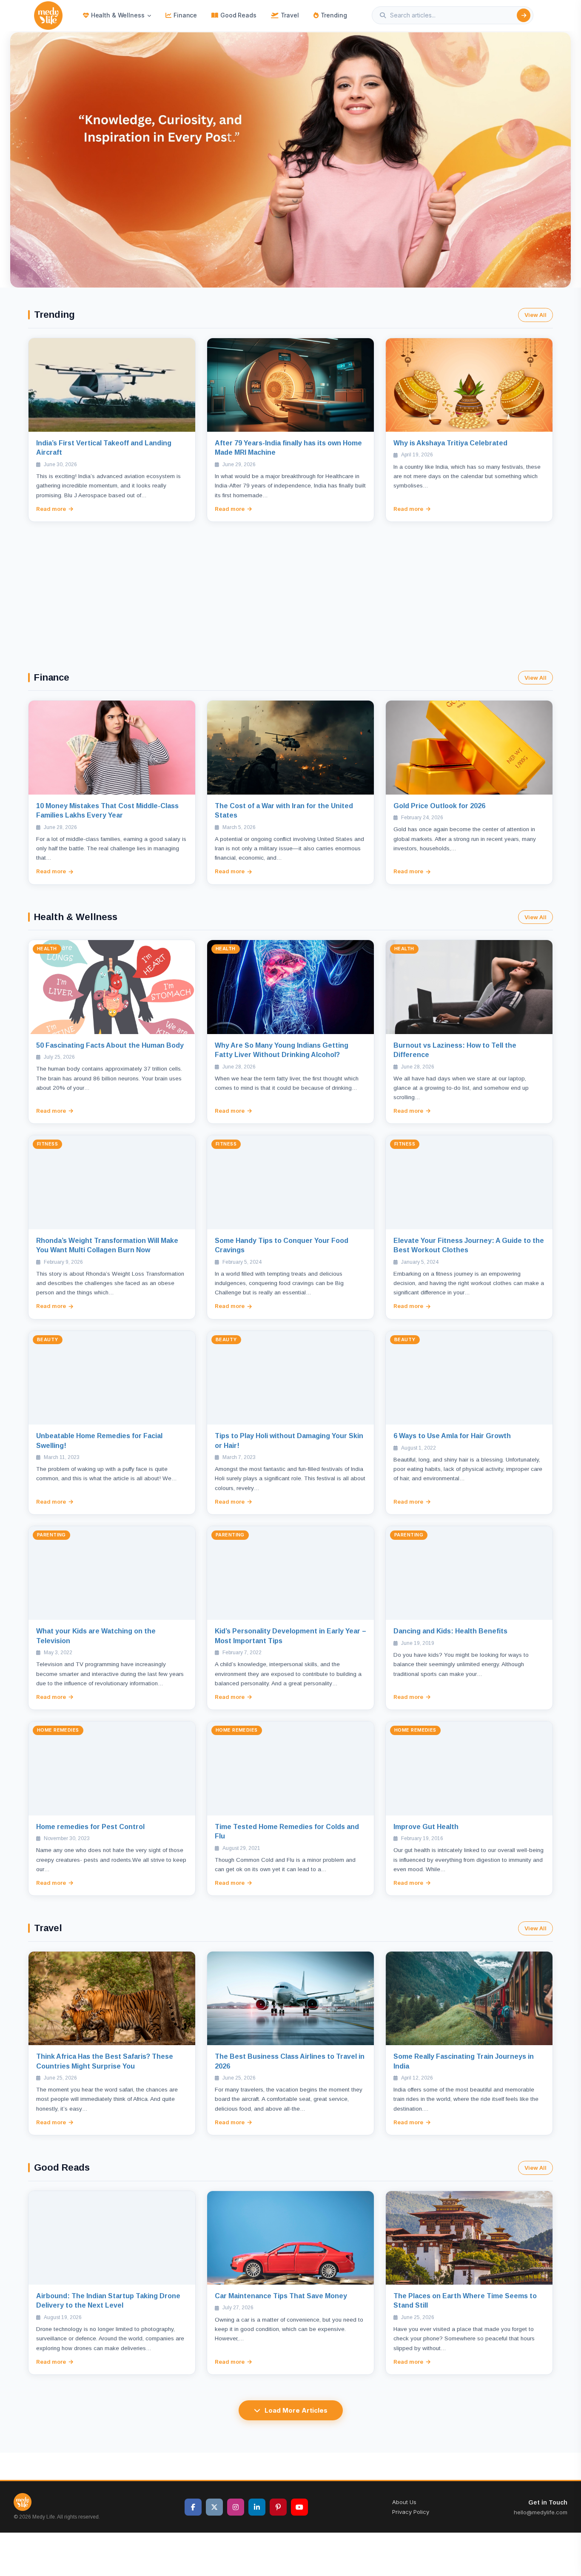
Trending (334, 15)
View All (535, 315)
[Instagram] (236, 2507)
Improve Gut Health (426, 1827)
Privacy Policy (411, 2512)
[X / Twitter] (214, 2507)
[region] (290, 160)
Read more (51, 509)
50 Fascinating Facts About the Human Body (110, 1045)
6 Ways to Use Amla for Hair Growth (452, 1436)
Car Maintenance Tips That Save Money (281, 2296)
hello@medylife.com (541, 2512)
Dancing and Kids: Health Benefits (450, 1631)
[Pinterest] (278, 2507)
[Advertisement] (290, 586)
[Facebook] (193, 2507)
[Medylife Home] (48, 16)
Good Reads (238, 15)
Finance (185, 15)
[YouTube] (299, 2507)
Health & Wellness (118, 15)
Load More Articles (296, 2410)
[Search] (524, 15)
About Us (404, 2502)
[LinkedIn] (257, 2507)
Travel (290, 15)
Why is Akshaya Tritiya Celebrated (450, 443)
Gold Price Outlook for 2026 (439, 806)
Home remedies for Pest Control (90, 1827)
